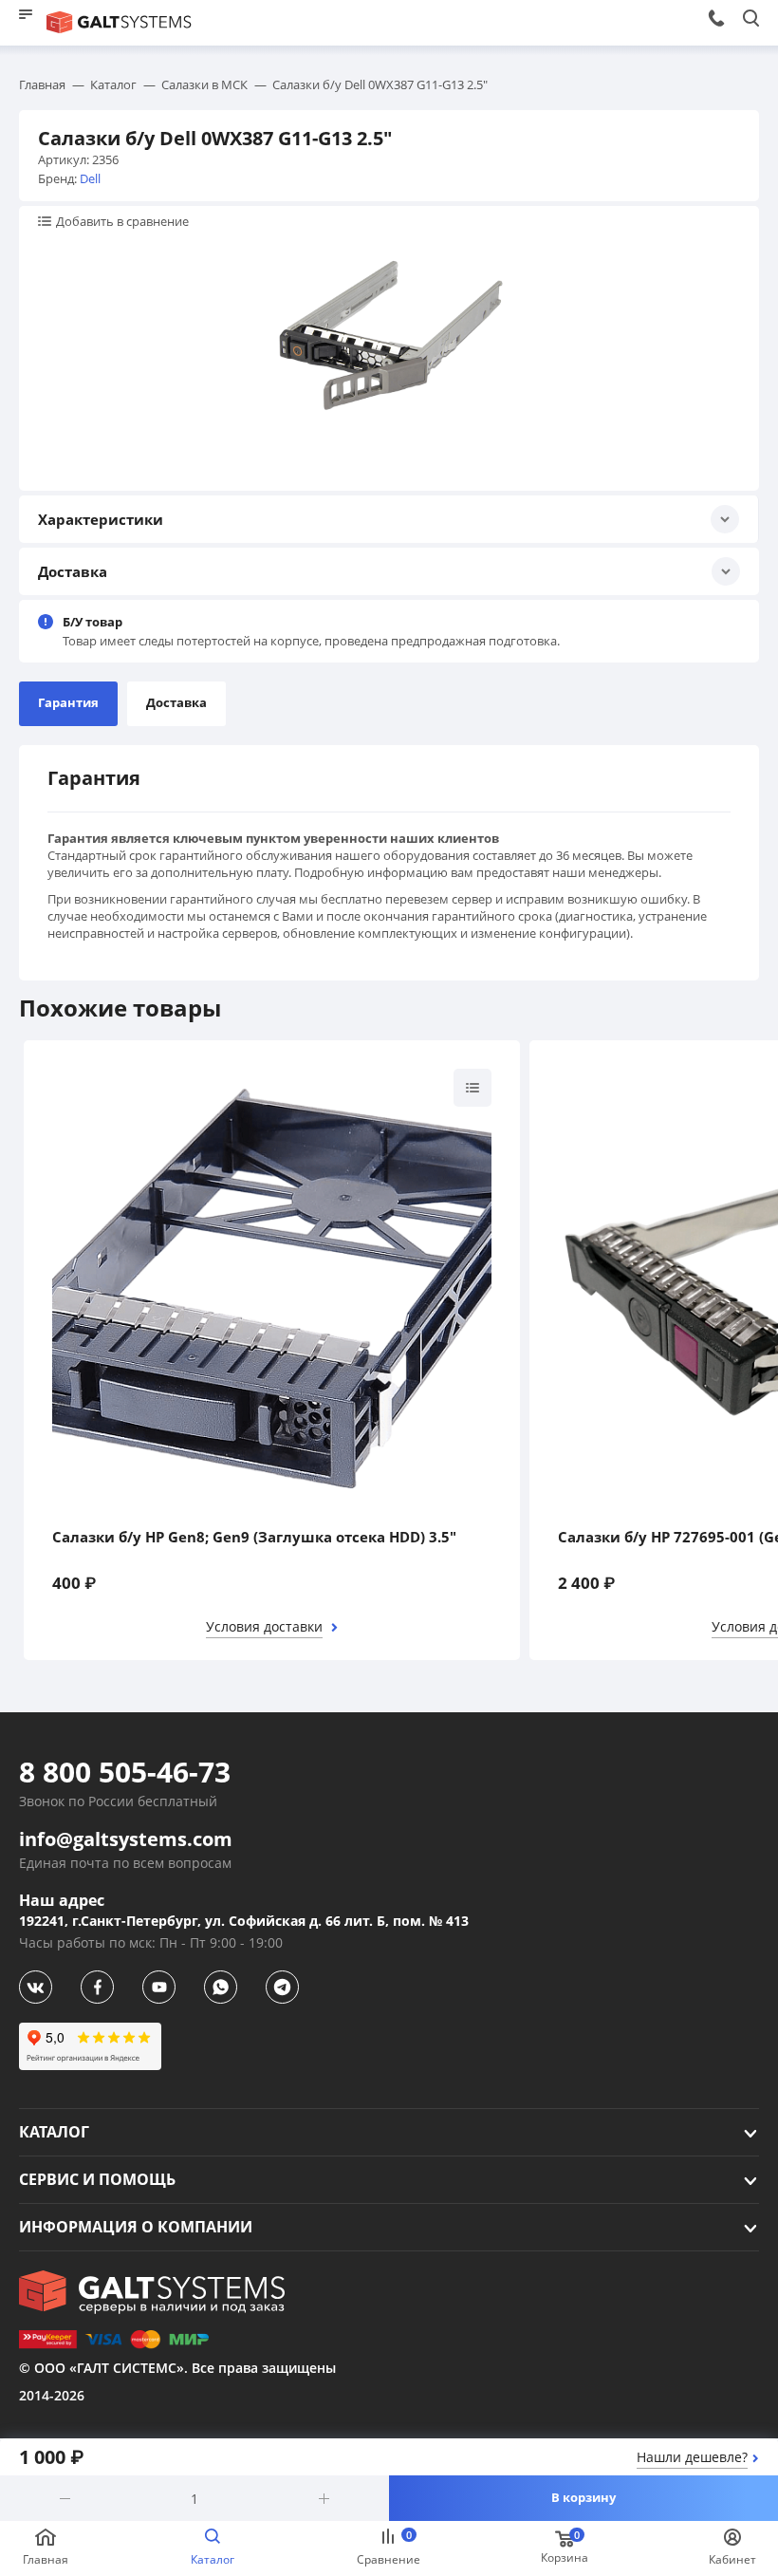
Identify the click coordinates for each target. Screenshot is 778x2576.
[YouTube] (159, 1987)
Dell (90, 178)
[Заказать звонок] (716, 18)
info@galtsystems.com (126, 1839)
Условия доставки (264, 1626)
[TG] (282, 1987)
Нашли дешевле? (692, 2457)
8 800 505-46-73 (125, 1772)
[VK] (36, 1987)
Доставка (176, 702)
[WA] (221, 1987)
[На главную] (120, 23)
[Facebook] (97, 1987)
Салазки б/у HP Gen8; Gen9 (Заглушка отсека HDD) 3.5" (254, 1537)
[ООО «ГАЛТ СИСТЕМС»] (152, 2292)
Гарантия (68, 702)
